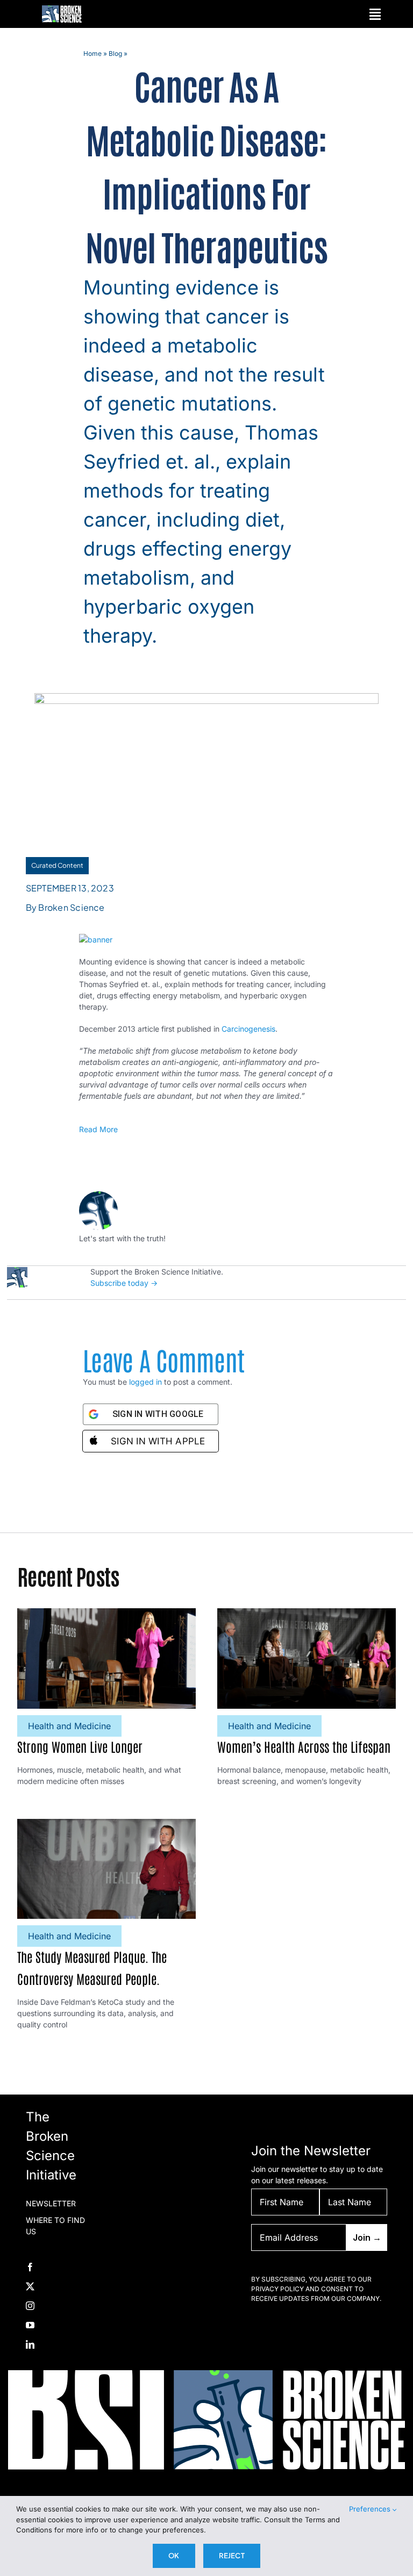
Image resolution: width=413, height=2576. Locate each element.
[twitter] (30, 2286)
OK (174, 2556)
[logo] (62, 9)
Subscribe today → (124, 1283)
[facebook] (30, 2267)
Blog (115, 53)
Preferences (371, 2509)
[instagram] (30, 2306)
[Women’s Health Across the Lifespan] (307, 1614)
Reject (232, 2556)
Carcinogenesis (248, 1029)
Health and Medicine (69, 1726)
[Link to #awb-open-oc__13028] (375, 14)
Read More (98, 1129)
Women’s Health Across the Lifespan (304, 1746)
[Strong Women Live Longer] (106, 1614)
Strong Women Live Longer (80, 1746)
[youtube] (30, 2325)
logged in (145, 1382)
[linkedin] (30, 2344)
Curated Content (57, 865)
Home (92, 53)
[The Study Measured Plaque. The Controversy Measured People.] (106, 1825)
